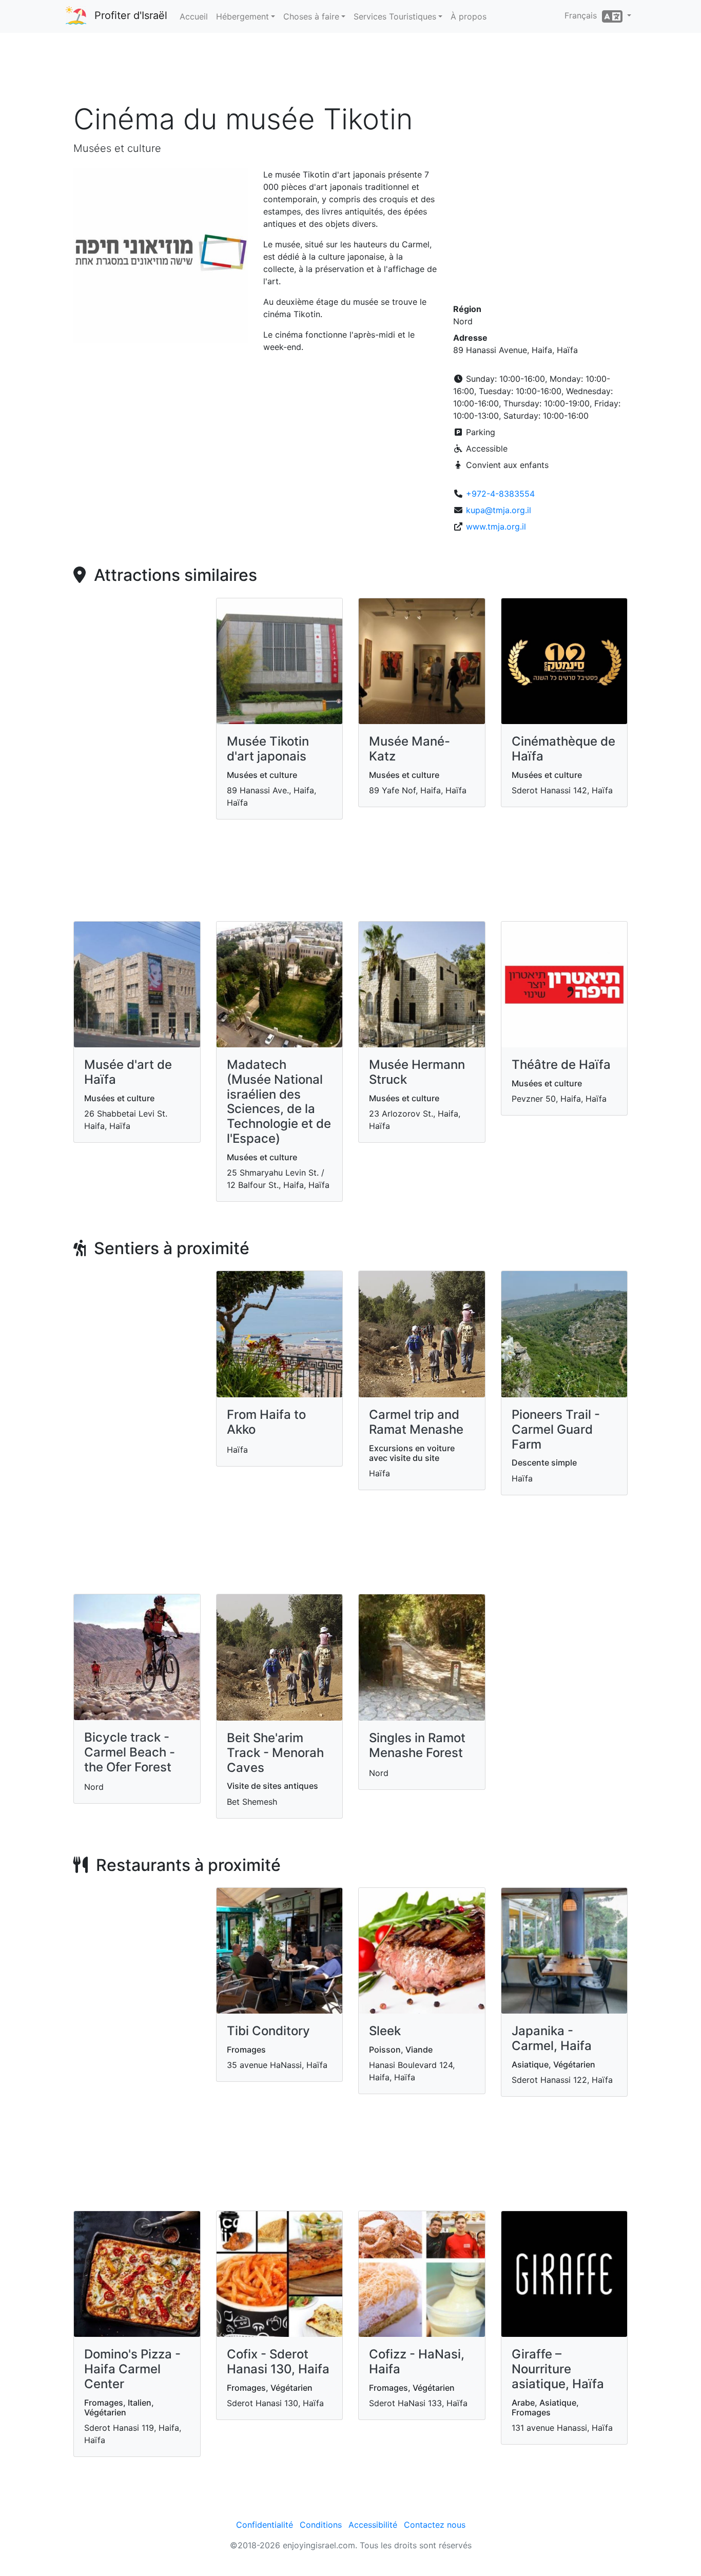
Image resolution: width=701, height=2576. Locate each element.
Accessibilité (373, 2525)
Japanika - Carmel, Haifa (552, 2038)
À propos (469, 16)
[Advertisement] (350, 71)
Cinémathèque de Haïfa (563, 749)
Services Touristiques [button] (395, 16)
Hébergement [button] (242, 16)
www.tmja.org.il (496, 526)
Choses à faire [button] (311, 16)
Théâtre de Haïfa (561, 1065)
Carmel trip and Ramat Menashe (416, 1422)
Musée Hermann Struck (417, 1072)
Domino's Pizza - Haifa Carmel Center (132, 2369)
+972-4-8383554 (500, 494)
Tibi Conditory (268, 2031)
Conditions (321, 2525)
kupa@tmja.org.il (499, 510)
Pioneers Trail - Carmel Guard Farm (556, 1429)
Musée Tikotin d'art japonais (268, 749)
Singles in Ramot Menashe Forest (417, 1745)
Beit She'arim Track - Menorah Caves (275, 1753)
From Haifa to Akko (266, 1422)
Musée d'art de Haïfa (128, 1072)
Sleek (385, 2031)
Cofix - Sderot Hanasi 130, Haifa (278, 2362)
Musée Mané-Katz (410, 749)
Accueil (194, 16)
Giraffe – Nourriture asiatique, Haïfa (558, 2369)
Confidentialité (265, 2525)
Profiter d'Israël (131, 15)
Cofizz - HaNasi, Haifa (417, 2362)
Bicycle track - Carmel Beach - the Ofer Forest (130, 1752)
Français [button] (583, 15)
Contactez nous (435, 2525)
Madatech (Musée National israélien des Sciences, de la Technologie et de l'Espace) (279, 1101)
